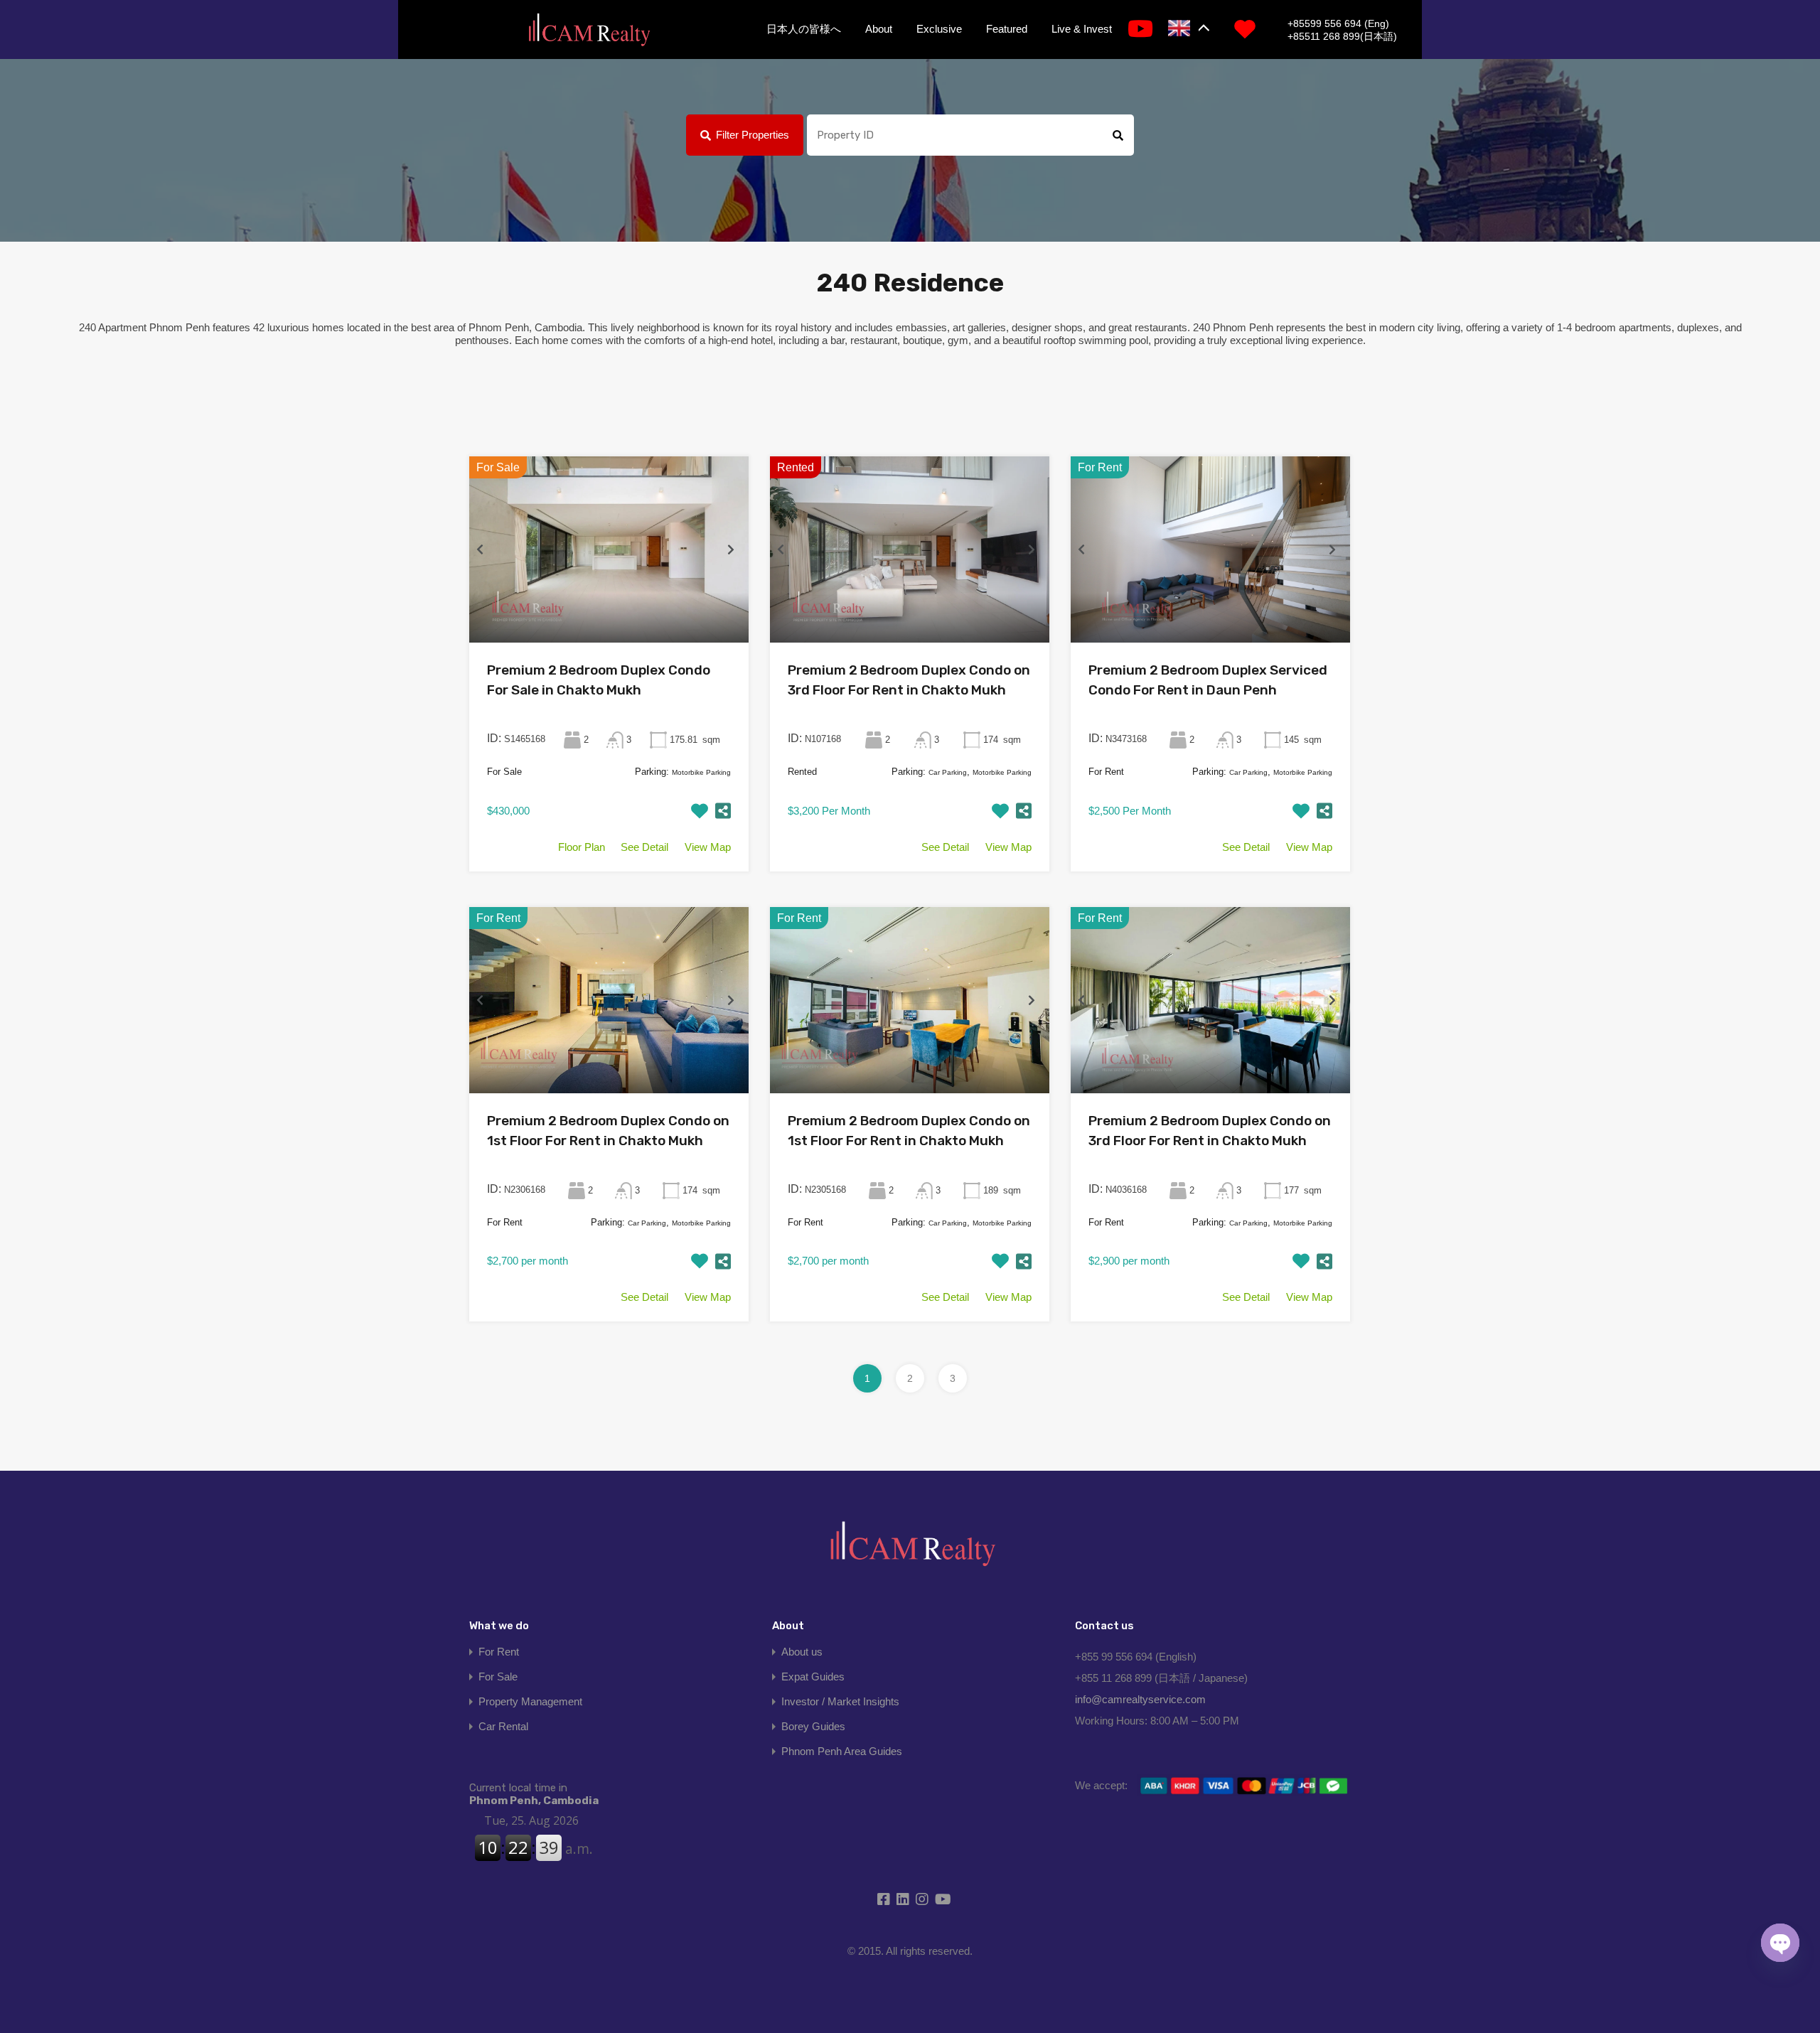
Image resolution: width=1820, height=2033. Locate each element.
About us (802, 1652)
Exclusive (939, 29)
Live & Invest (1082, 29)
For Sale (498, 1677)
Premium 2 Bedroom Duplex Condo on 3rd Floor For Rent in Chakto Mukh (909, 680)
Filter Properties (753, 135)
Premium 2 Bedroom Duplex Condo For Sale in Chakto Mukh (599, 680)
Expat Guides (813, 1677)
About (879, 29)
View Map (708, 847)
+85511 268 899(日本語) (1342, 36)
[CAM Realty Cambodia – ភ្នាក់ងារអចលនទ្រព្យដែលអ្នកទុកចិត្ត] (589, 31)
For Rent (499, 1652)
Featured (1007, 29)
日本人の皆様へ (804, 29)
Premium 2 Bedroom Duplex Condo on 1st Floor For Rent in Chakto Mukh (608, 1131)
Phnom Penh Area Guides (842, 1751)
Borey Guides (813, 1726)
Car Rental (503, 1726)
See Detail (644, 847)
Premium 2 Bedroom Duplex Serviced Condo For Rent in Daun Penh (1208, 680)
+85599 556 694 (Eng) (1338, 23)
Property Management (530, 1701)
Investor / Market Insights (840, 1701)
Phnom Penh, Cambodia (534, 1794)
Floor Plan (582, 847)
